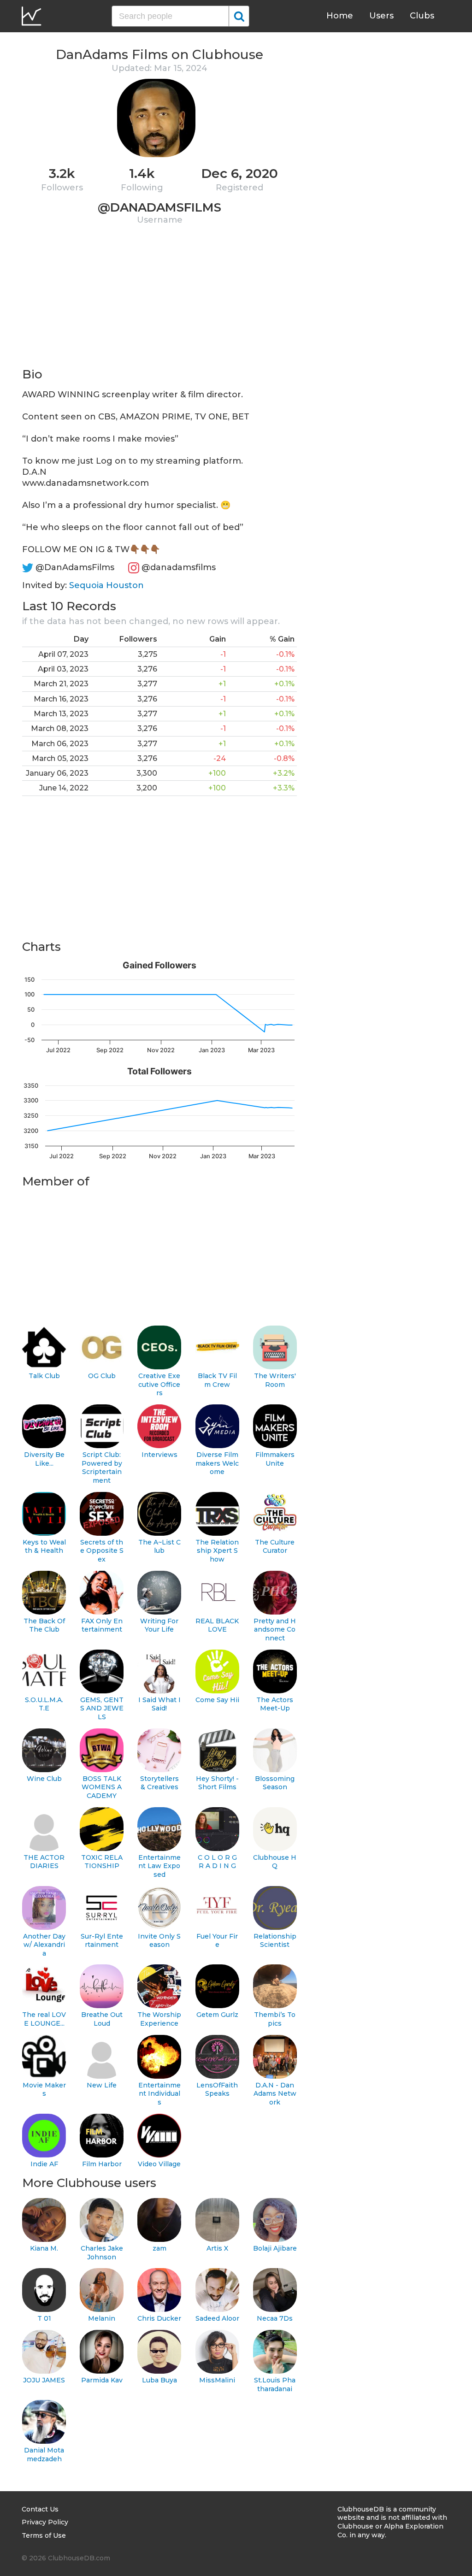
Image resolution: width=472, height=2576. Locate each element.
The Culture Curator (275, 1547)
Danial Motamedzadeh (44, 2455)
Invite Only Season (159, 1941)
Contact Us (40, 2509)
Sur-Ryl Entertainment (102, 1941)
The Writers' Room (275, 1380)
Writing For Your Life (159, 1625)
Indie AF (44, 2164)
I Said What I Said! (159, 1704)
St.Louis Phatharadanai (275, 2384)
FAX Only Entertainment (102, 1625)
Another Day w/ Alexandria (44, 1945)
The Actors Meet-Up (275, 1704)
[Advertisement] (159, 302)
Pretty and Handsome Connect (275, 1630)
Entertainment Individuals (159, 2094)
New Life (102, 2085)
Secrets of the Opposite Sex (102, 1551)
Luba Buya (159, 2380)
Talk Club (44, 1376)
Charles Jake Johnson (102, 2253)
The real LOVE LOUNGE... (44, 2019)
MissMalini (217, 2380)
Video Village (159, 2164)
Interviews (159, 1455)
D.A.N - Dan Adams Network (275, 2094)
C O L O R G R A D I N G (217, 1862)
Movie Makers (44, 2090)
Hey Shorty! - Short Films (217, 1783)
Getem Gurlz (217, 2015)
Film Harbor (102, 2164)
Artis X (217, 2248)
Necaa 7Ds (275, 2318)
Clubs (422, 16)
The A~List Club (159, 1547)
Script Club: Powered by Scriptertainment (102, 1468)
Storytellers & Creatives (159, 1783)
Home (340, 16)
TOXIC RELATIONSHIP (102, 1862)
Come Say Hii (217, 1700)
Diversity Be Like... (44, 1459)
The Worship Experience (159, 2019)
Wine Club (44, 1779)
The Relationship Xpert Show (217, 1551)
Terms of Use (44, 2535)
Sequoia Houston (106, 585)
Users (381, 16)
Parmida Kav (102, 2380)
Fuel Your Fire (217, 1941)
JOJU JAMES (44, 2380)
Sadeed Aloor (217, 2318)
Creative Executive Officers (159, 1384)
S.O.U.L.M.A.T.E (44, 1704)
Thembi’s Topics (275, 2019)
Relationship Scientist (275, 1941)
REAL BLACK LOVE (217, 1625)
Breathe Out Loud (102, 2019)
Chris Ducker (159, 2318)
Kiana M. (44, 2248)
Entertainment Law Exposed (159, 1866)
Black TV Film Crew (217, 1380)
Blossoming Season (275, 1783)
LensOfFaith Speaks (217, 2090)
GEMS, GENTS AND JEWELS (102, 1708)
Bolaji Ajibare (275, 2248)
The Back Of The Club (44, 1625)
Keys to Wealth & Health (44, 1547)
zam (159, 2248)
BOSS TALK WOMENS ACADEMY (102, 1787)
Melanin (102, 2318)
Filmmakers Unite (275, 1459)
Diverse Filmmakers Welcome (217, 1463)
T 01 (44, 2318)
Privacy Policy (45, 2522)
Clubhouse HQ (275, 1862)
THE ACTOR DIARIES (44, 1862)
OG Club (102, 1376)
